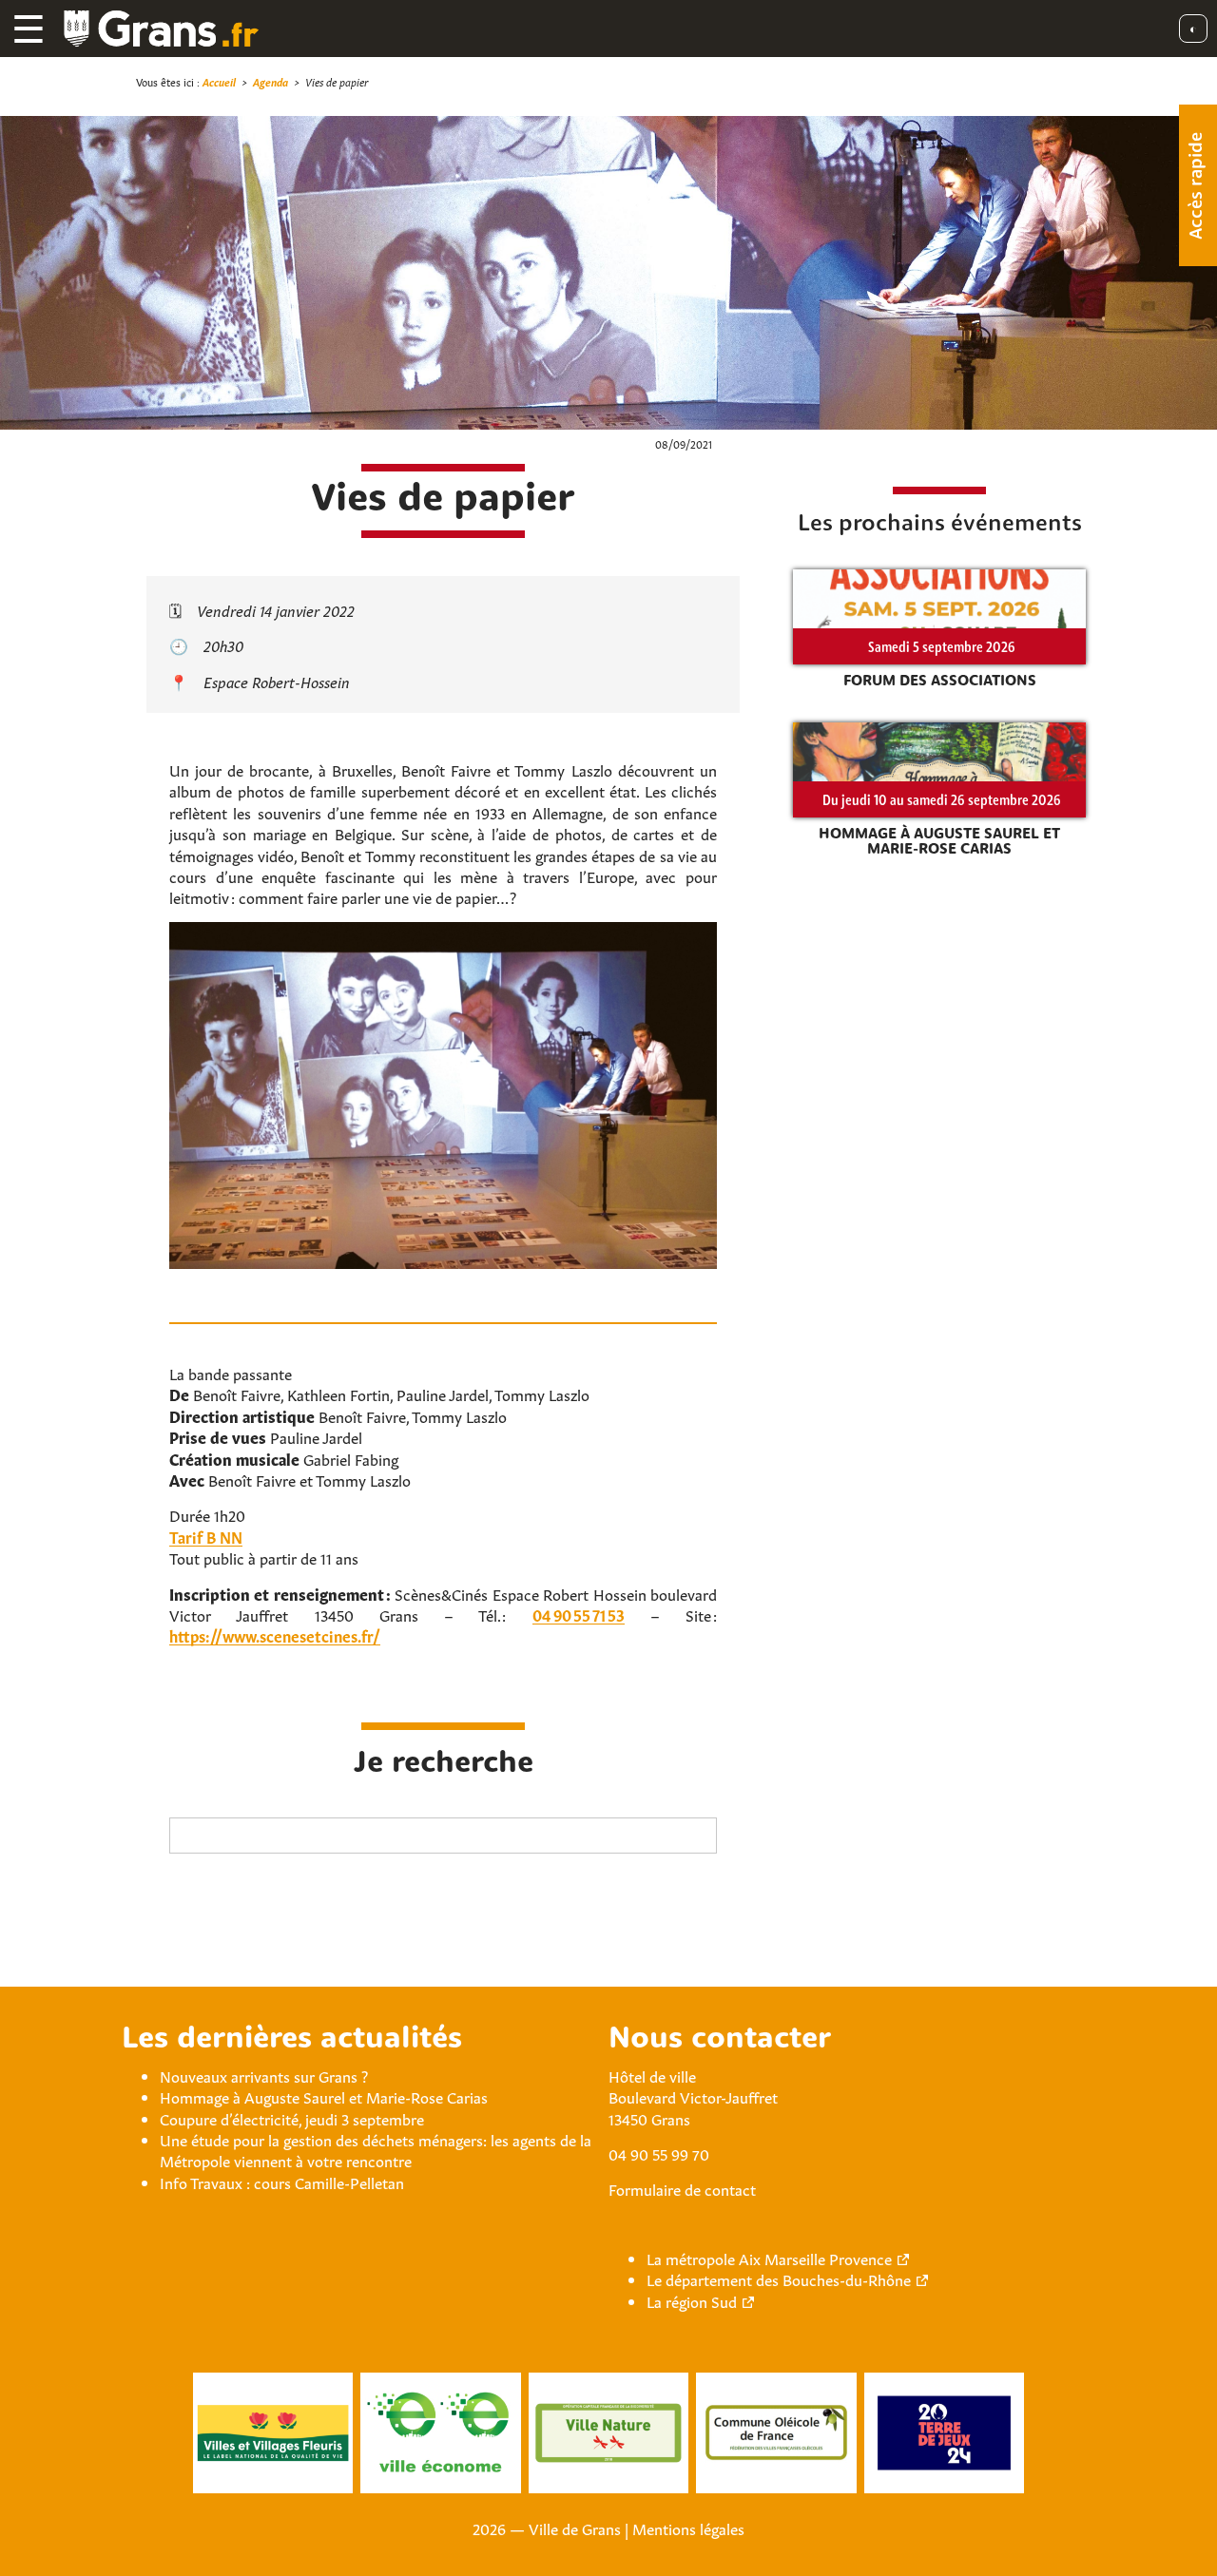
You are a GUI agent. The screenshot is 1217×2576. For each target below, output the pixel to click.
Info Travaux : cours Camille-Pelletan (282, 2182)
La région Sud (692, 2300)
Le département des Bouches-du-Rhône (779, 2278)
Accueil (219, 81)
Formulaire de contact (682, 2188)
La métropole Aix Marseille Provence (769, 2258)
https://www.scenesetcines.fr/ (275, 1635)
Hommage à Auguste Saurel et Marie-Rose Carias (324, 2096)
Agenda (270, 81)
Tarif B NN (206, 1536)
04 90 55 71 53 (579, 1614)
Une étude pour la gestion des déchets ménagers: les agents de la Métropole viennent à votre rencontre (376, 2149)
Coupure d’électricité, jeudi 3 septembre (292, 2118)
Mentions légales (688, 2528)
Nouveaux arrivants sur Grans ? (264, 2075)
